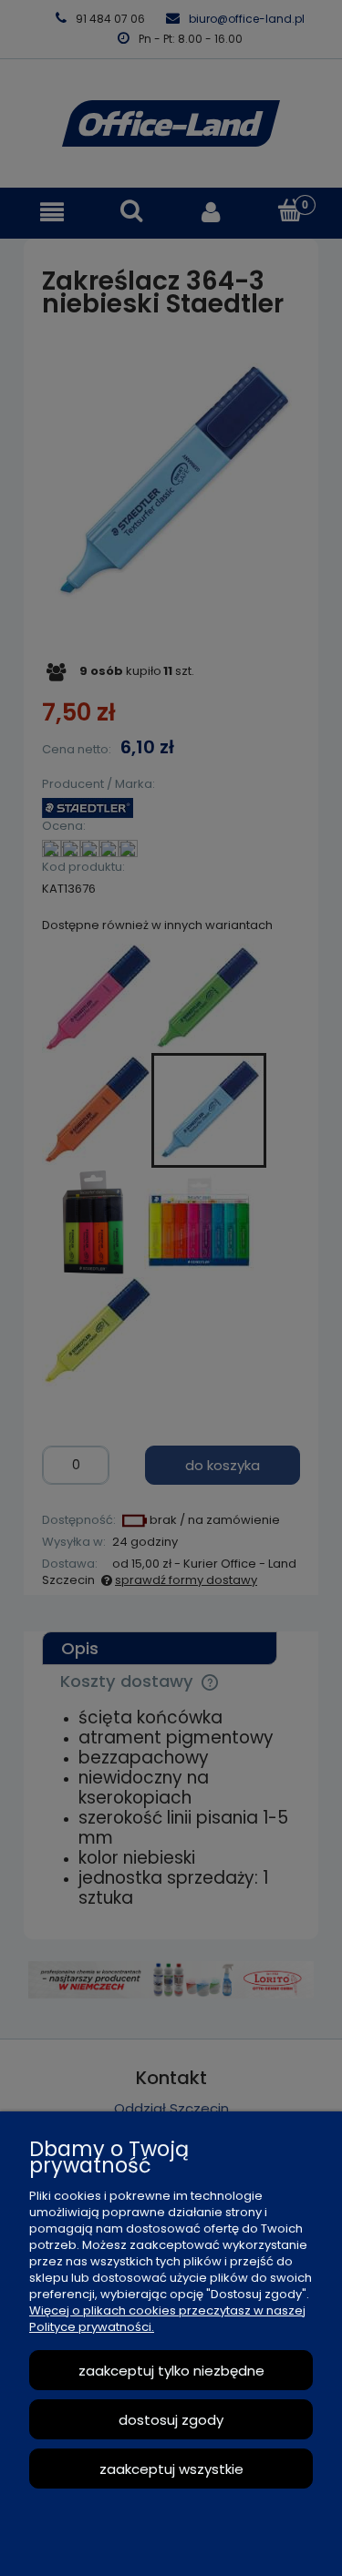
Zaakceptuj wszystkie (171, 2469)
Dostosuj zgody (171, 2420)
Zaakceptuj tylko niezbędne (171, 2371)
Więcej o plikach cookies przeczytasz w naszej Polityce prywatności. (167, 2319)
